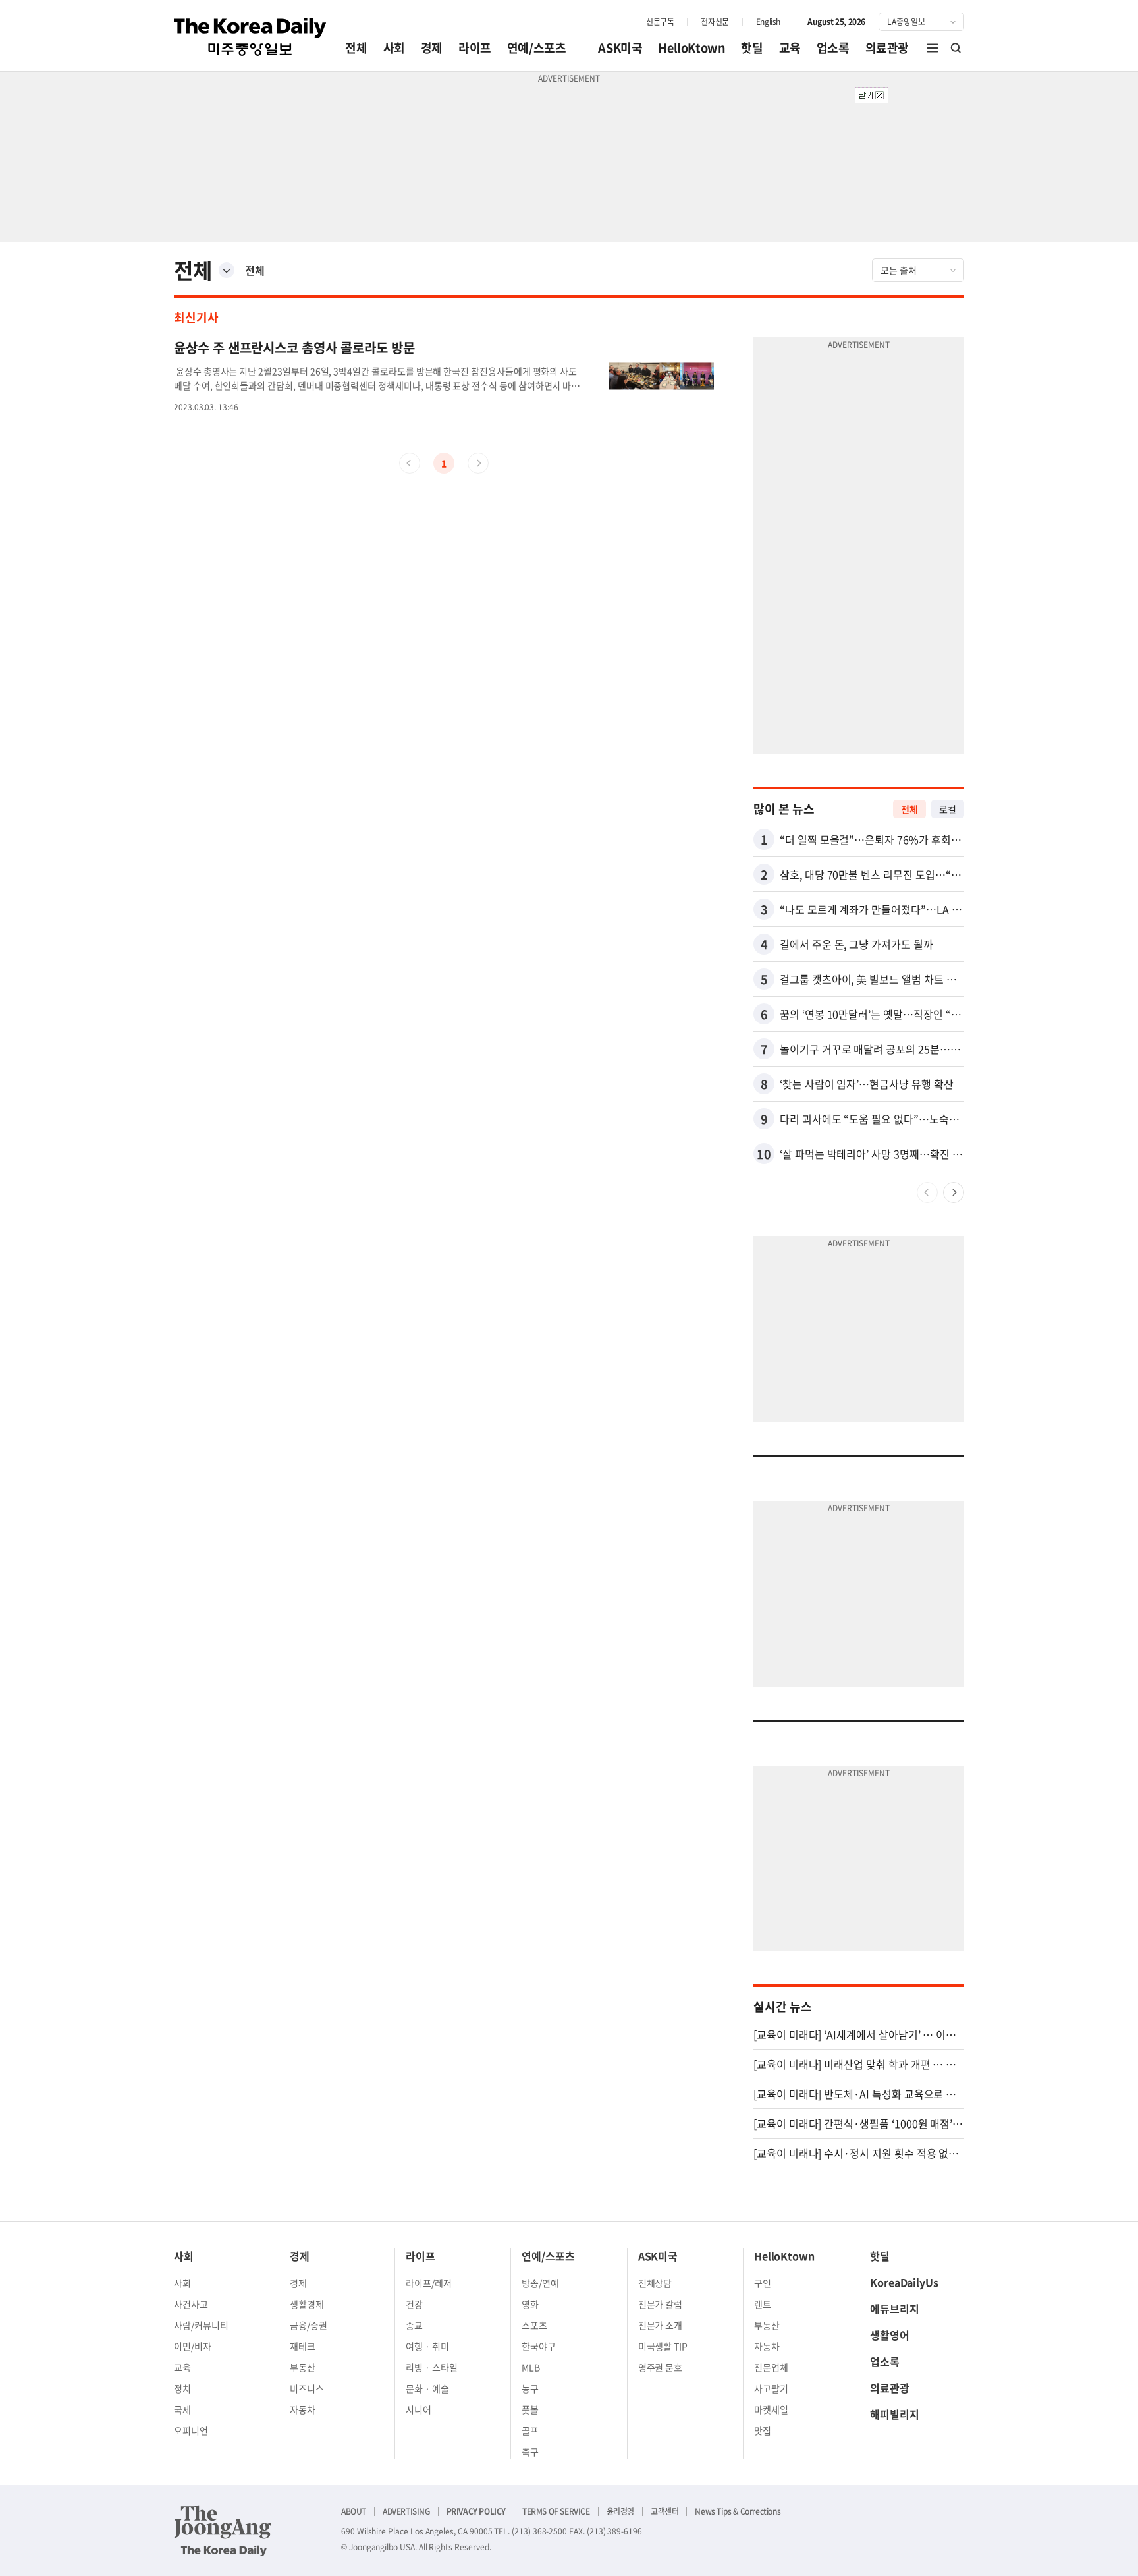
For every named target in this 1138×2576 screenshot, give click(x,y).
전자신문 (715, 22)
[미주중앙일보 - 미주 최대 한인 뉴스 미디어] (250, 37)
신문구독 (660, 22)
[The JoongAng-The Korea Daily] (223, 2531)
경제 (432, 48)
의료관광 (887, 48)
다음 (954, 1192)
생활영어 (890, 2335)
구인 (763, 2283)
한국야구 (539, 2346)
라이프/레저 (429, 2283)
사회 (394, 48)
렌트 (763, 2304)
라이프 (475, 48)
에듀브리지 (895, 2309)
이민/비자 (193, 2346)
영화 (530, 2304)
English (768, 22)
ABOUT (354, 2511)
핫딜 (752, 48)
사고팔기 (771, 2388)
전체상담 (655, 2283)
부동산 (303, 2367)
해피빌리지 (895, 2414)
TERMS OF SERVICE (556, 2511)
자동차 (303, 2409)
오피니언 (191, 2430)
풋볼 (530, 2409)
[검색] (956, 48)
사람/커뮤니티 (201, 2325)
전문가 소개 (661, 2325)
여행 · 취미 (427, 2346)
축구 (530, 2451)
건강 (414, 2304)
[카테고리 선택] (227, 270)
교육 (790, 48)
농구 (530, 2388)
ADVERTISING (406, 2511)
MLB (531, 2367)
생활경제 (307, 2304)
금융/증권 (309, 2325)
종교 (414, 2325)
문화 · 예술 (427, 2388)
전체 (356, 48)
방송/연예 (540, 2283)
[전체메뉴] (933, 48)
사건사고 (191, 2304)
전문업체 (771, 2367)
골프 (530, 2430)
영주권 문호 (661, 2367)
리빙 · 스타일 (432, 2367)
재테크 (303, 2346)
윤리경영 (620, 2511)
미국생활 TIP (663, 2346)
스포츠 (534, 2325)
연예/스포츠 (537, 48)
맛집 (763, 2430)
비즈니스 (307, 2388)
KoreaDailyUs (904, 2282)
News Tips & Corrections (738, 2511)
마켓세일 (771, 2409)
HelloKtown (691, 48)
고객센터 (664, 2511)
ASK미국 (620, 48)
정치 (182, 2388)
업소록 (833, 48)
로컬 (948, 809)
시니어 (419, 2409)
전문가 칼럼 (661, 2304)
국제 (182, 2409)
